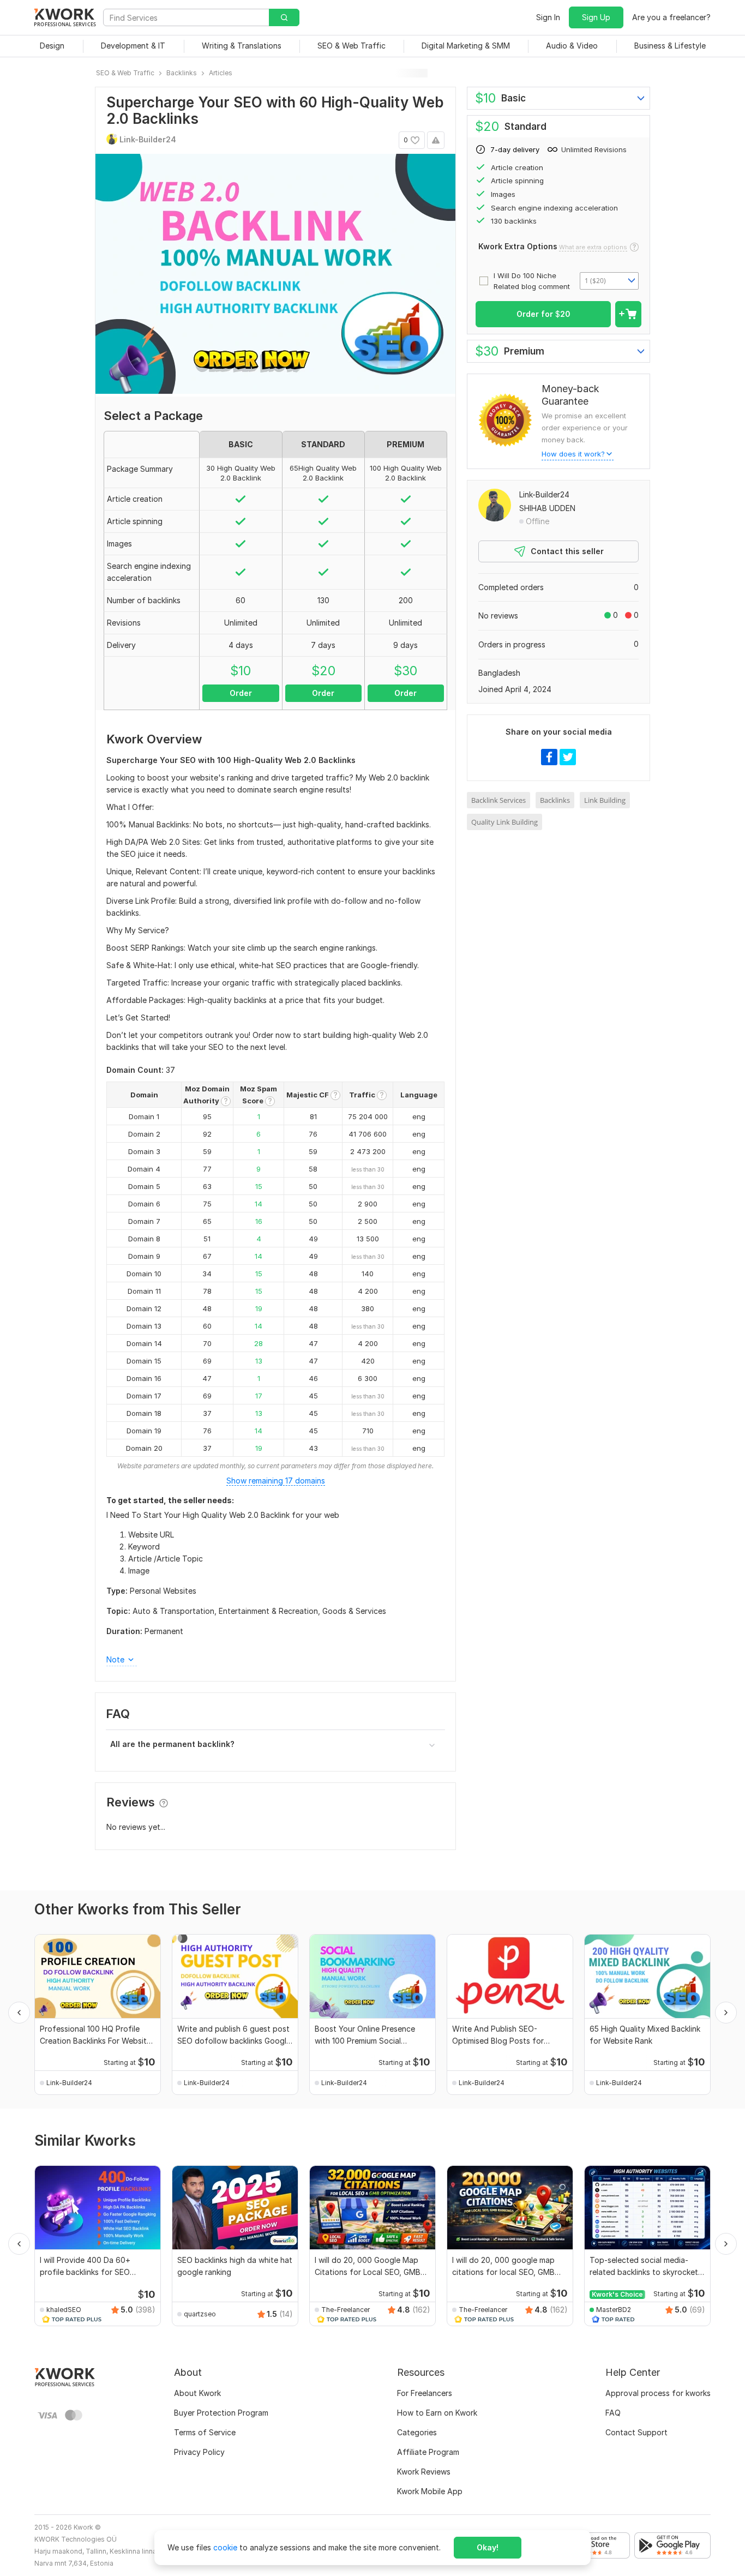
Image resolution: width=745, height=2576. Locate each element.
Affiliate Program (428, 2452)
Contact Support (636, 2432)
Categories (417, 2432)
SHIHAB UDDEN (547, 508)
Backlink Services (498, 800)
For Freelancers (425, 2393)
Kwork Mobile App (430, 2491)
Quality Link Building (504, 822)
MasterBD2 (614, 2310)
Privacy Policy (199, 2452)
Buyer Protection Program (221, 2413)
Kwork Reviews (424, 2472)
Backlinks (555, 800)
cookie (225, 2547)
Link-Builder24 (544, 494)
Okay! (488, 2547)
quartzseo (200, 2314)
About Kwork (197, 2393)
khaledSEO (64, 2310)
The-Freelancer (346, 2310)
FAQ (613, 2413)
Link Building (605, 800)
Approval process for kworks (658, 2393)
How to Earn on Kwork (437, 2413)
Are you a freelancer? (671, 17)
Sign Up (596, 17)
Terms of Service (205, 2432)
